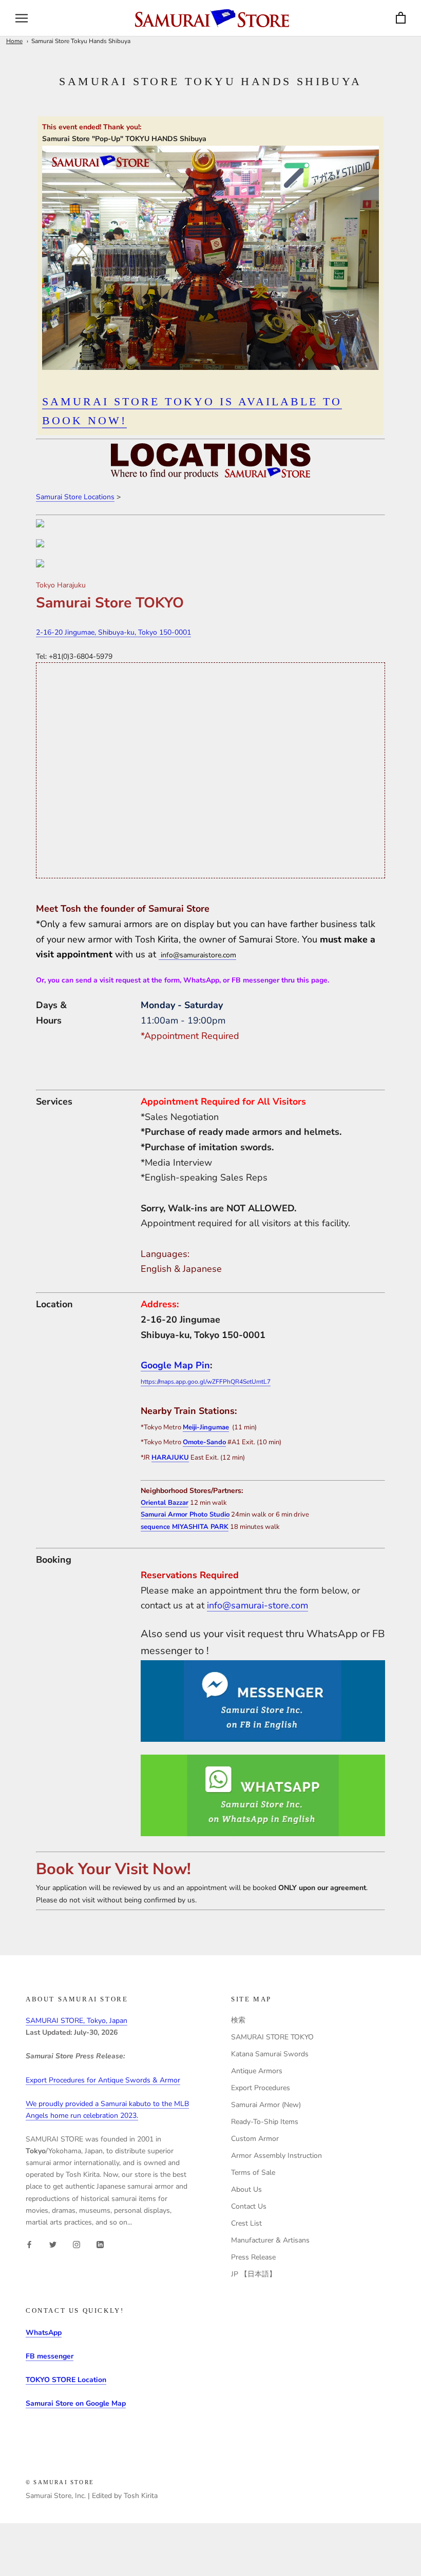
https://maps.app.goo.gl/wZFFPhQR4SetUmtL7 (206, 1382)
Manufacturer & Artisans (270, 2240)
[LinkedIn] (100, 2244)
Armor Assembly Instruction (276, 2156)
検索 (238, 2020)
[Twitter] (53, 2244)
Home (14, 41)
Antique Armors (257, 2071)
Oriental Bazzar (165, 1503)
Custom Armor (255, 2139)
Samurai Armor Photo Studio (185, 1515)
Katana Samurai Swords (270, 2054)
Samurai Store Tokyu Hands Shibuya (81, 41)
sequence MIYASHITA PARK (185, 1527)
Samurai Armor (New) (266, 2105)
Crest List (246, 2223)
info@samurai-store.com (257, 1605)
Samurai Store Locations (75, 497)
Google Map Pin (175, 1365)
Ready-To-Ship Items (265, 2122)
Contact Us (249, 2206)
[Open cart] (401, 18)
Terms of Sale (253, 2172)
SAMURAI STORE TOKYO (272, 2037)
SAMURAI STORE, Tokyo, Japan (76, 2021)
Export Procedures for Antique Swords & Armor (103, 2080)
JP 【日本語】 (254, 2274)
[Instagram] (76, 2244)
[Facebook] (29, 2244)
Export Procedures (261, 2088)
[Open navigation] (22, 18)
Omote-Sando (204, 1442)
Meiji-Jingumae (206, 1427)
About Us (246, 2189)
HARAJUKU (170, 1458)
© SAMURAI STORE (60, 2482)
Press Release (253, 2257)
